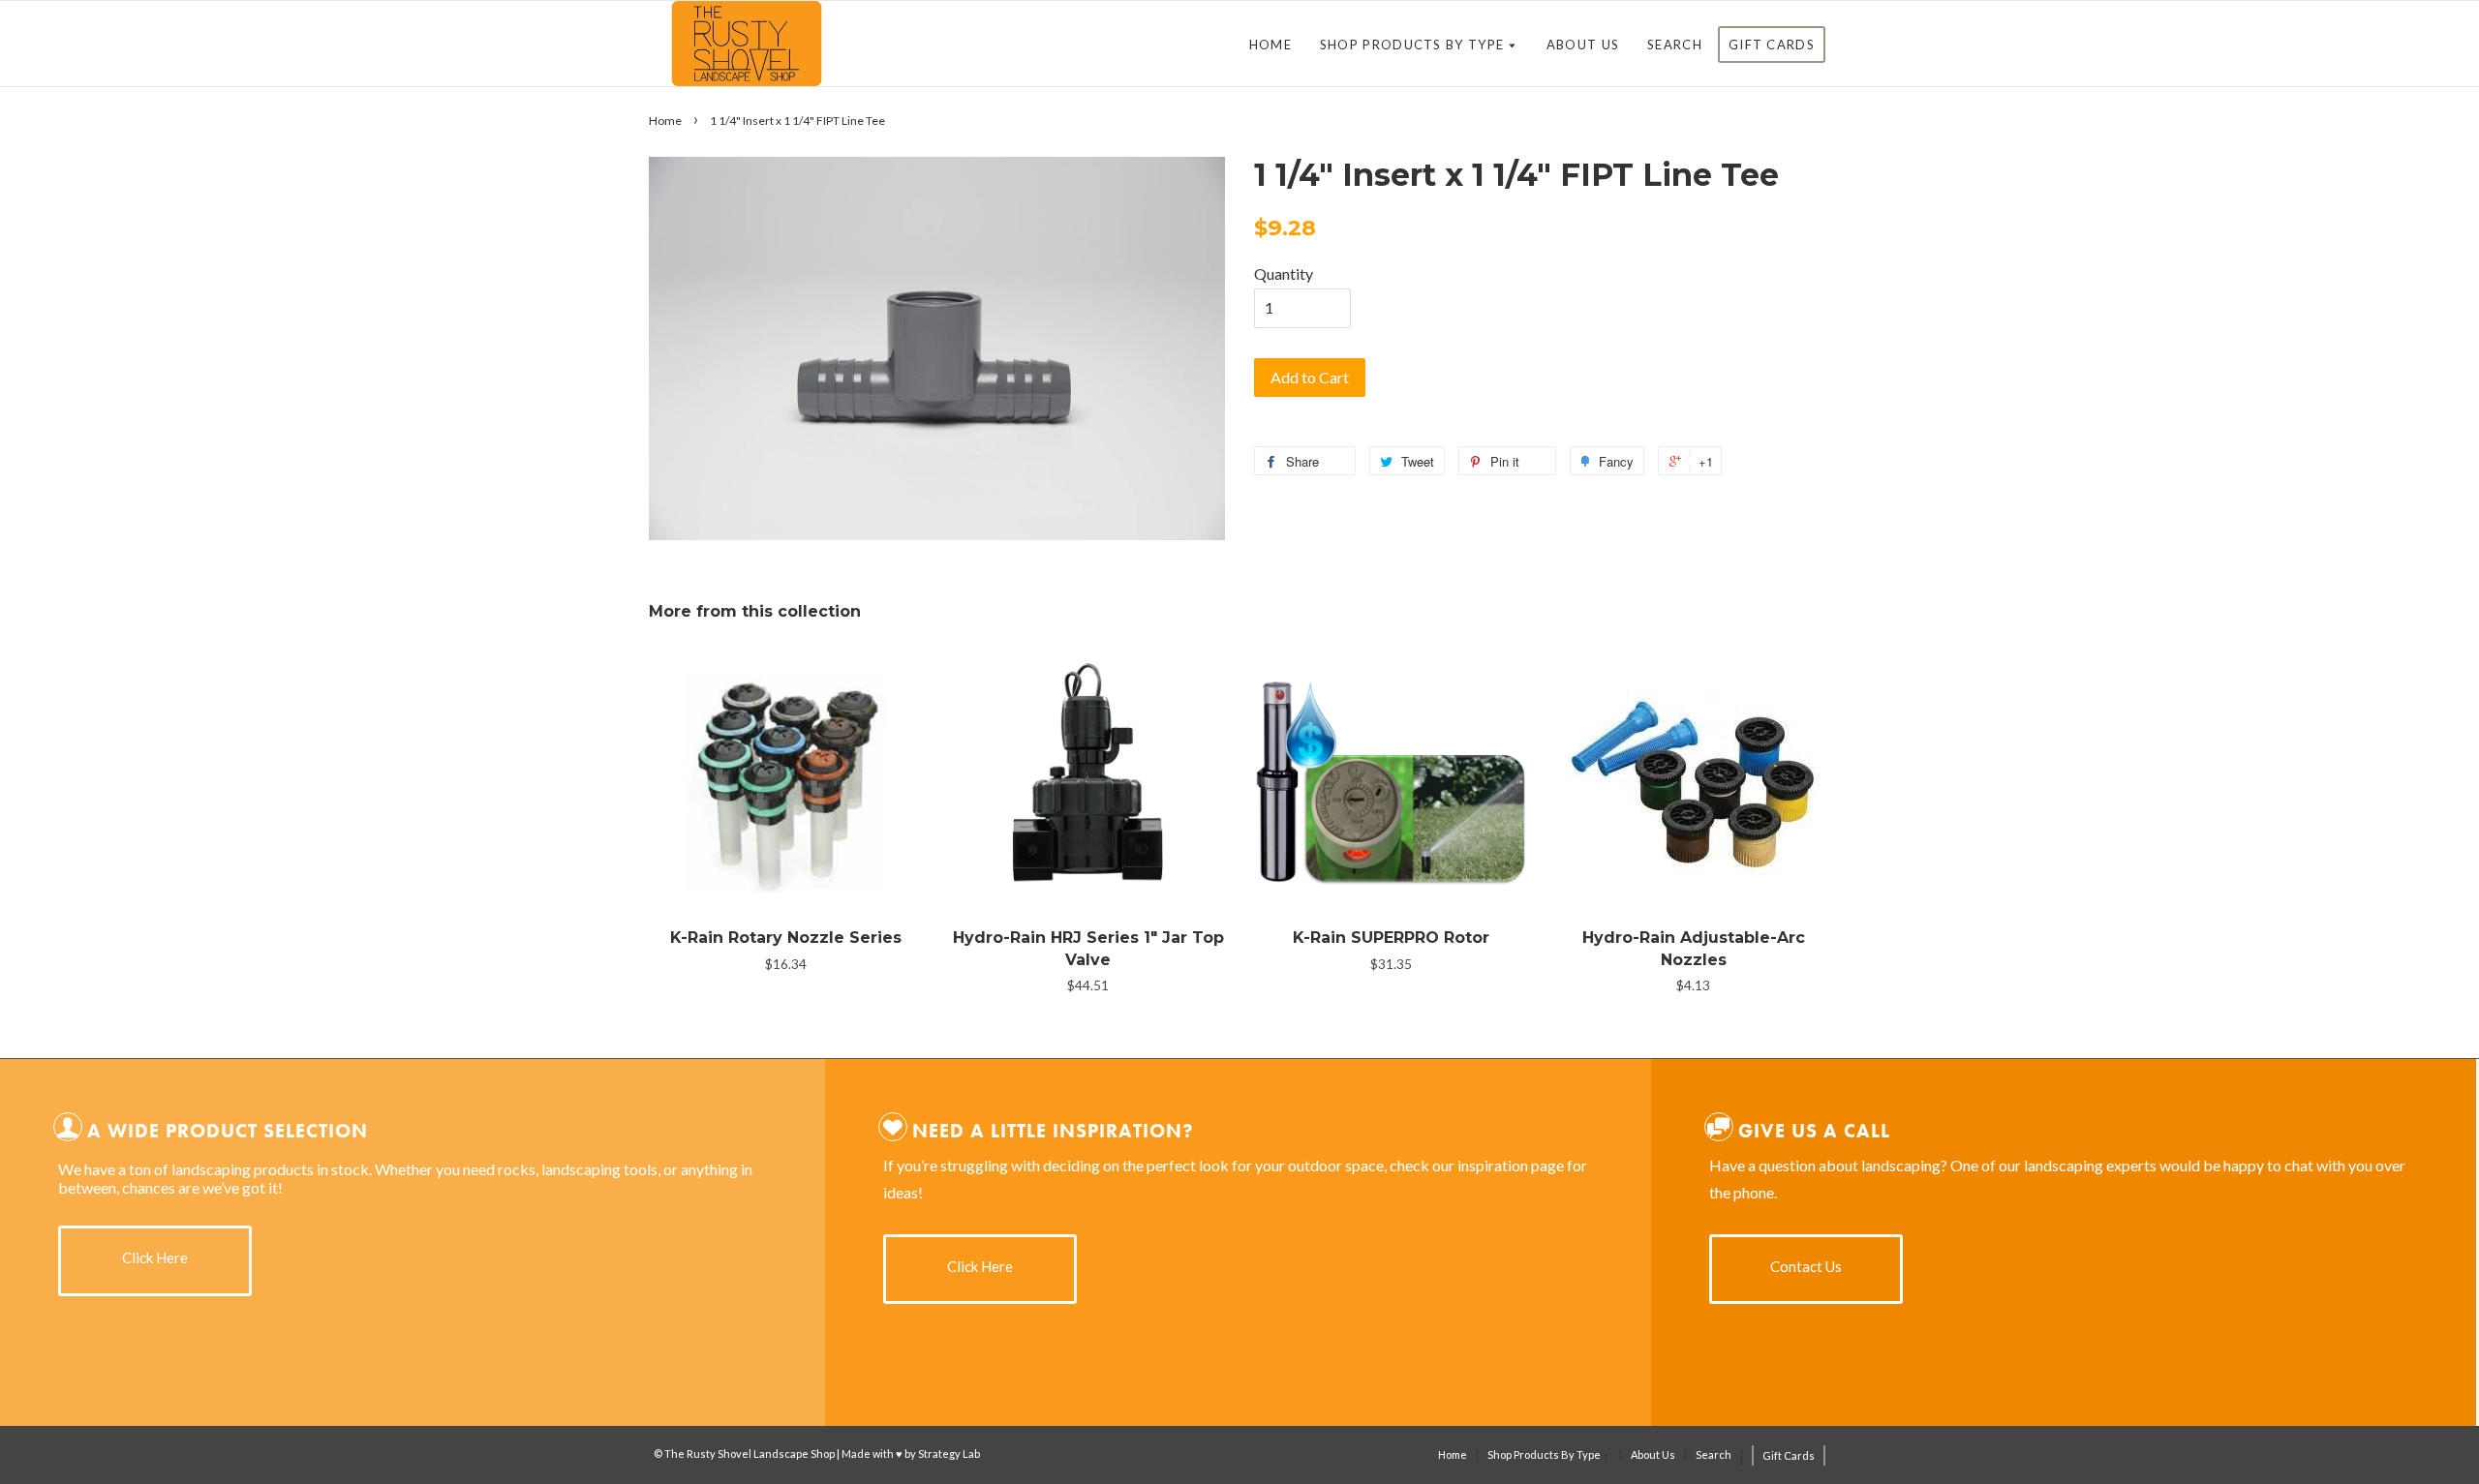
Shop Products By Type (1414, 45)
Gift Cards (1772, 45)
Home (1270, 45)
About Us (1583, 45)
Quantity (1284, 273)
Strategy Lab (949, 1454)
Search (1675, 45)
